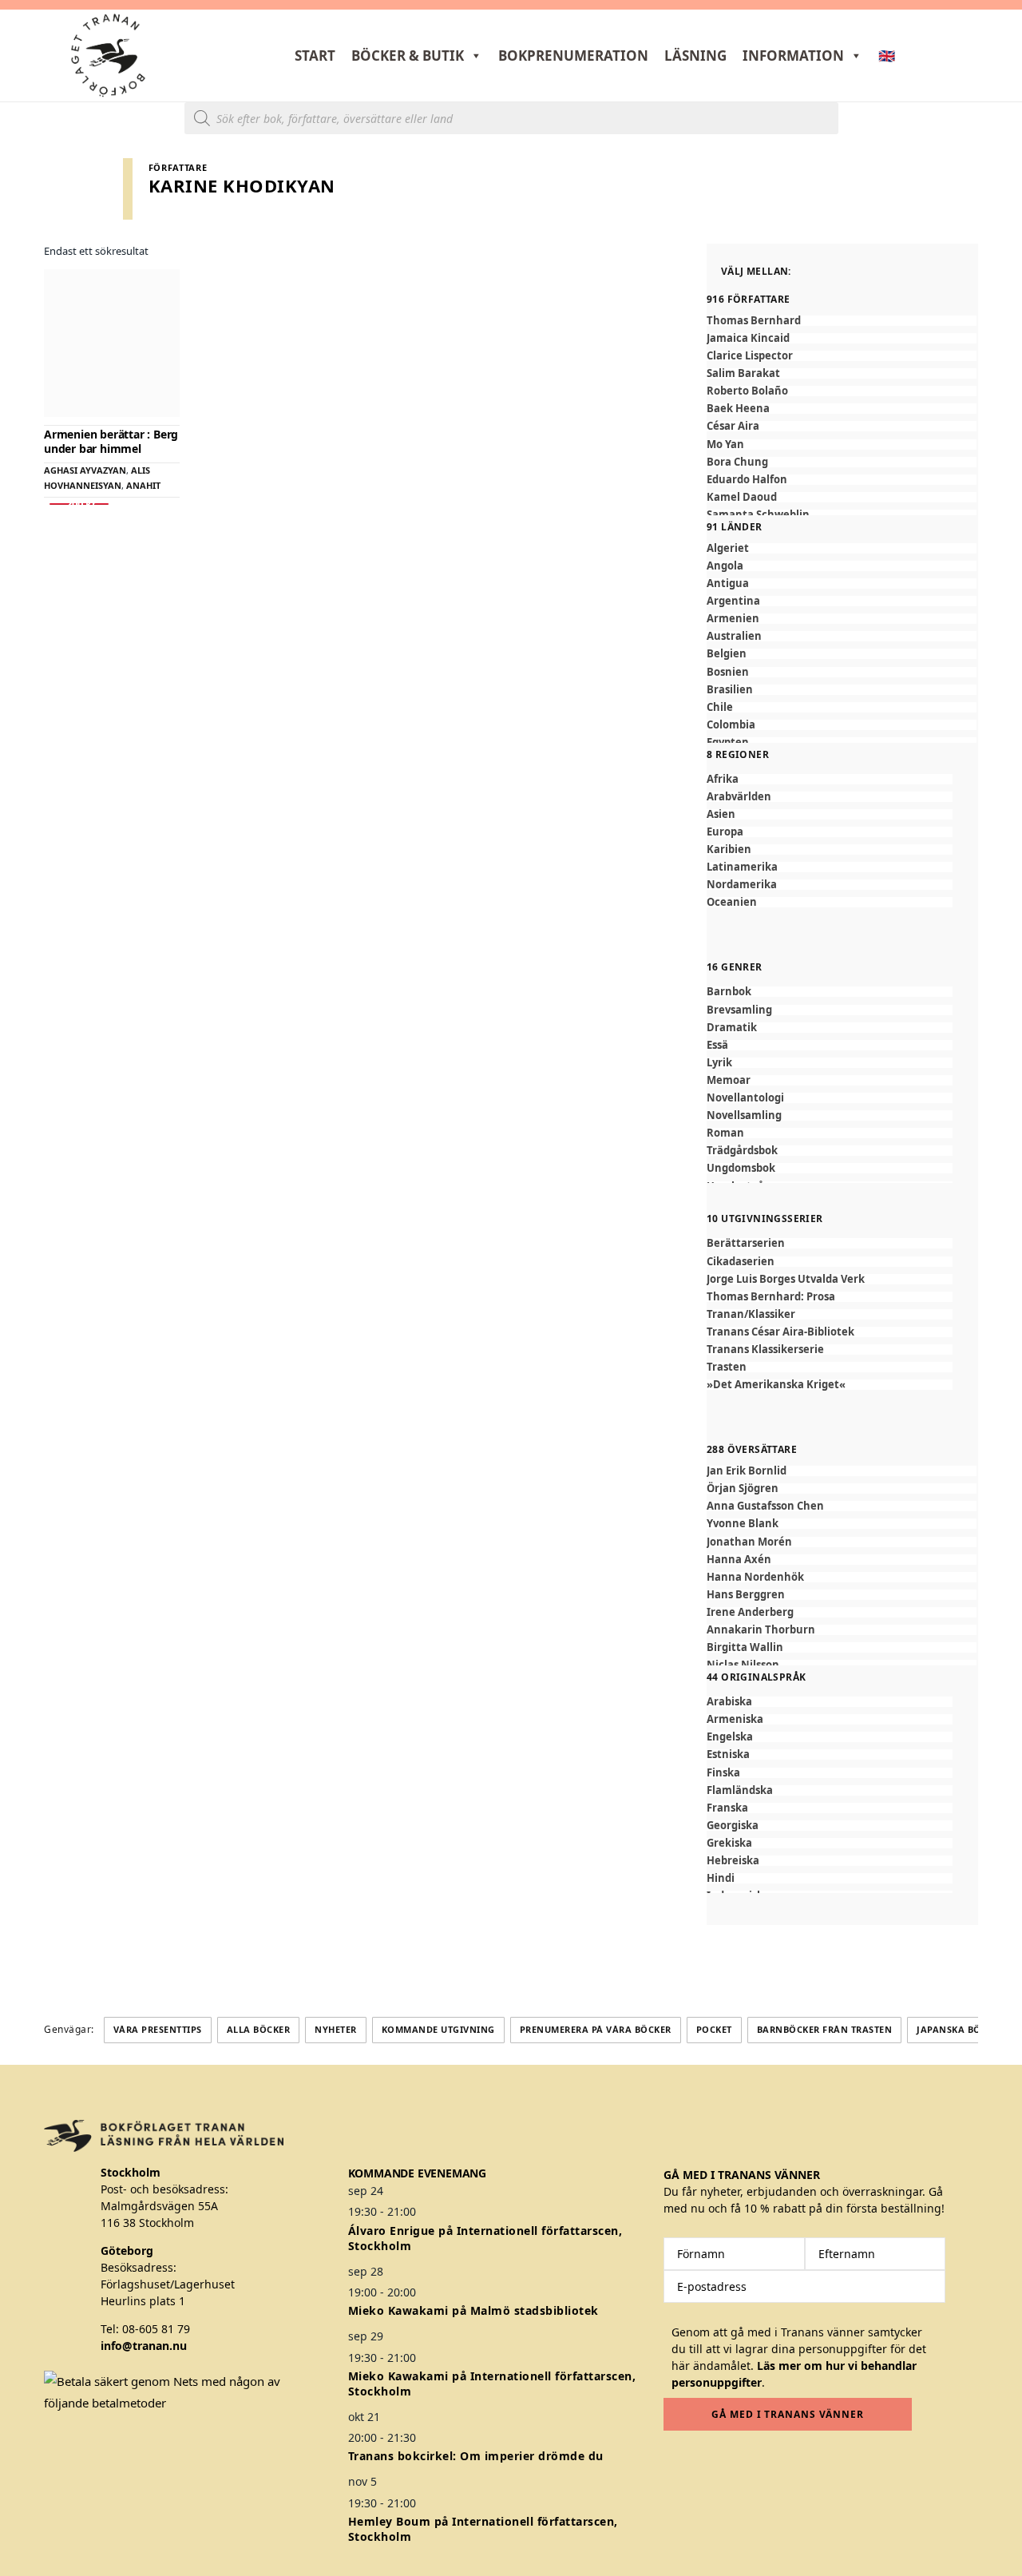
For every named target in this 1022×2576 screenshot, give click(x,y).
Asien (721, 814)
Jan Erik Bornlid (747, 1471)
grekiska (729, 1843)
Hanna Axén (739, 1560)
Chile (720, 707)
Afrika (723, 779)
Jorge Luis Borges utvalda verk (786, 1279)
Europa (725, 832)
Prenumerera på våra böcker (596, 2029)
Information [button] (793, 56)
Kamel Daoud (742, 497)
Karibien (729, 849)
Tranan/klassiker (751, 1314)
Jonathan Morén (749, 1542)
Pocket (714, 2029)
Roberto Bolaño (747, 391)
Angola (725, 566)
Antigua (728, 583)
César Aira (733, 426)
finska (723, 1773)
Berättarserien (746, 1243)
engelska (730, 1737)
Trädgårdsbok (742, 1151)
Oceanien (732, 902)
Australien (734, 636)
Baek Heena (738, 409)
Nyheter (336, 2029)
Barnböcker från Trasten (825, 2029)
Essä (717, 1045)
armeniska (735, 1719)
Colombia (731, 725)
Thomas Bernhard (754, 321)
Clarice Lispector (750, 356)
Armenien (733, 619)
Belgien (727, 654)
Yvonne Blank (743, 1524)
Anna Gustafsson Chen (765, 1506)
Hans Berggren (746, 1595)
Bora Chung (737, 462)
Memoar (729, 1080)
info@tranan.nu (144, 2346)
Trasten (727, 1367)
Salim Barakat (743, 373)
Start (315, 56)
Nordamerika (742, 885)
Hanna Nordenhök (755, 1577)
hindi (721, 1878)
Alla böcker (259, 2029)
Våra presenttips (158, 2029)
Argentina (733, 601)
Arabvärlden (739, 797)
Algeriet (728, 548)
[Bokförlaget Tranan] (108, 56)
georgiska (733, 1826)
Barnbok (729, 992)
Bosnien (728, 672)
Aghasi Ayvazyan (85, 470)
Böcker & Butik (408, 56)
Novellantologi (745, 1098)
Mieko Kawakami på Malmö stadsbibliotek (473, 2310)
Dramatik (732, 1028)
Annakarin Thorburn (761, 1630)
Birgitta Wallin (745, 1647)
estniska (728, 1754)
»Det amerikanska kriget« (776, 1385)
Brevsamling (739, 1010)
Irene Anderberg (750, 1612)
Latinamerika (742, 867)
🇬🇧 (887, 56)
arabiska (729, 1702)
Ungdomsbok (741, 1168)
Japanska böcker (961, 2029)
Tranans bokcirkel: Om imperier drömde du (476, 2456)
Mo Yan (725, 445)
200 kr (79, 504)
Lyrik (719, 1063)
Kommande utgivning (438, 2029)
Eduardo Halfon (747, 480)
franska (727, 1808)
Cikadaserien (741, 1262)
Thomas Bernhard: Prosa (771, 1297)
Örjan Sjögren (743, 1488)
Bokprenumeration (573, 56)
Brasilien (730, 690)
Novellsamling (744, 1115)
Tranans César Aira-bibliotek (780, 1332)
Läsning (695, 56)
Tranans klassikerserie (765, 1350)
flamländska (740, 1790)
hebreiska (733, 1861)
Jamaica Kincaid (748, 338)
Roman (725, 1133)
